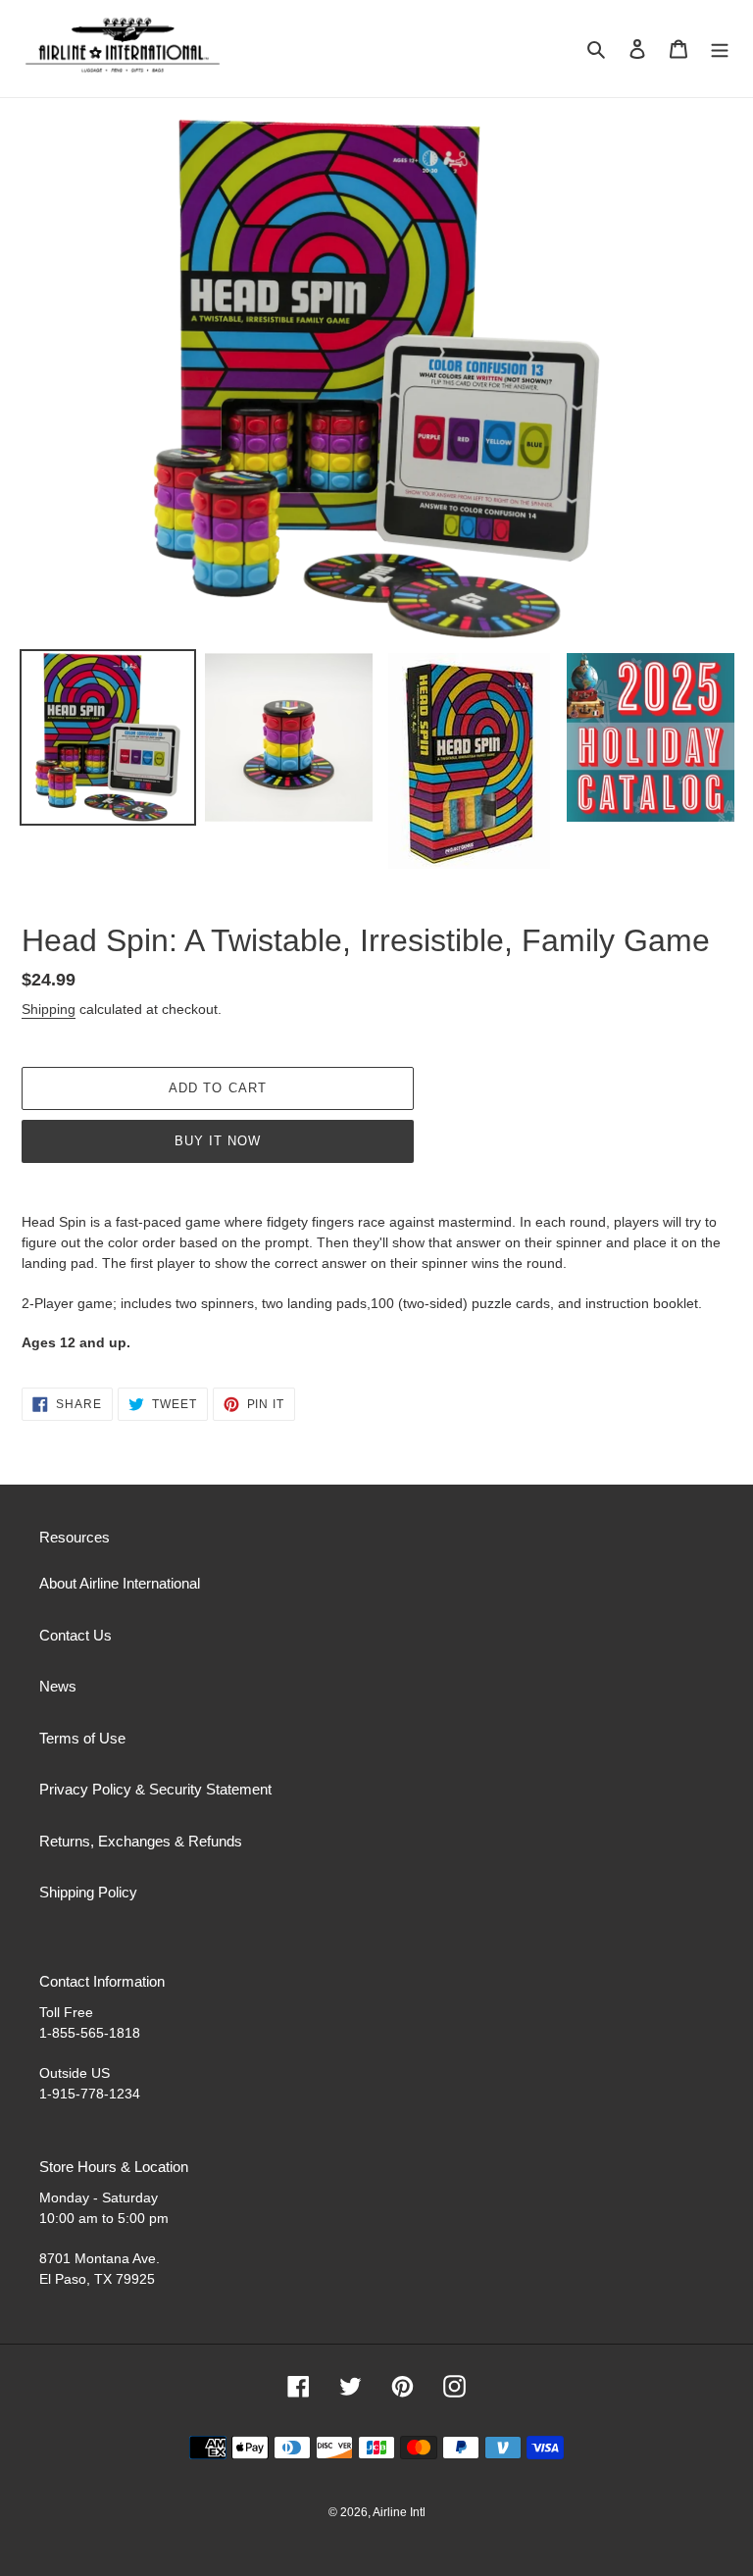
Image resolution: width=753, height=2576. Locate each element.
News (58, 1686)
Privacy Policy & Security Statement (155, 1789)
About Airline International (120, 1583)
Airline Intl (399, 2512)
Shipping (49, 1009)
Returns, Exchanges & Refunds (141, 1841)
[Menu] (720, 49)
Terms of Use (82, 1738)
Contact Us (75, 1635)
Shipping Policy (88, 1892)
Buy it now (218, 1141)
